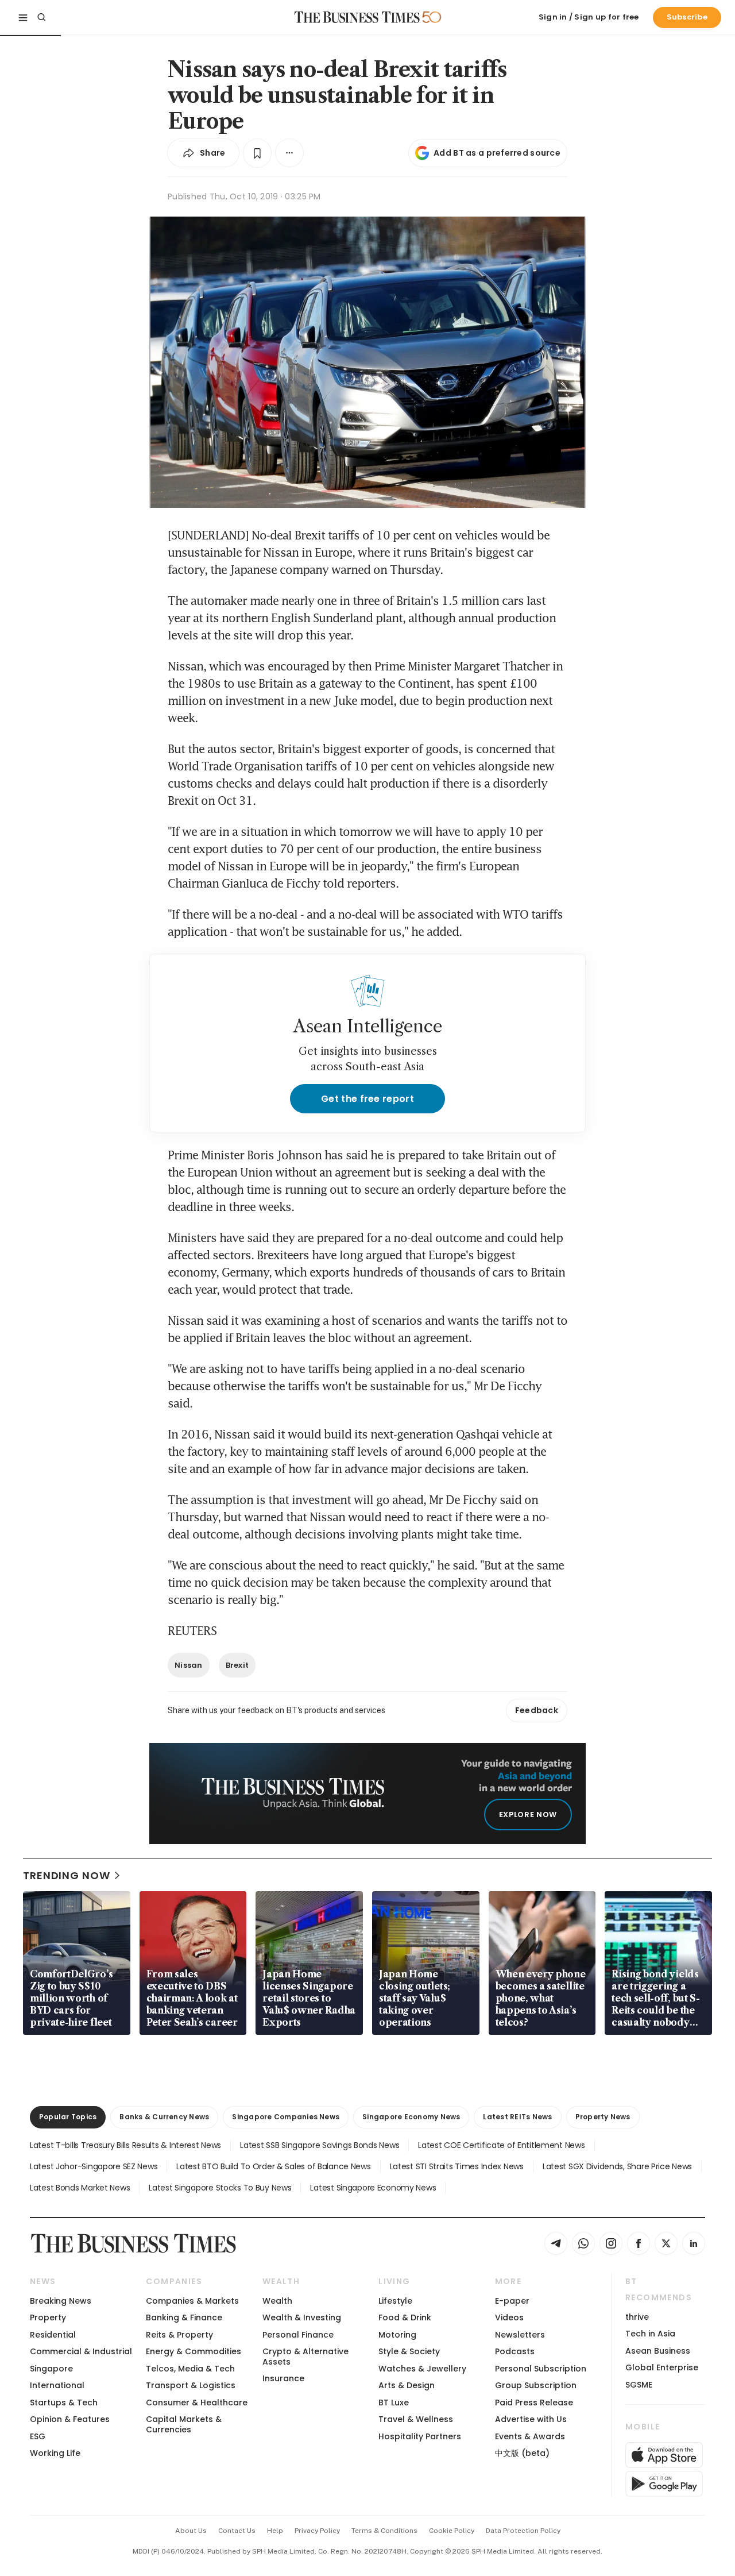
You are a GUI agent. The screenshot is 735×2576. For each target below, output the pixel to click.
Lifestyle (395, 2301)
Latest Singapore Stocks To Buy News (220, 2188)
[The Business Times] (357, 17)
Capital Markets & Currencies (184, 2424)
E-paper (512, 2301)
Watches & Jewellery (422, 2369)
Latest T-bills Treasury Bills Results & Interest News (125, 2145)
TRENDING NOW (67, 1875)
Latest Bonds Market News (80, 2188)
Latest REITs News (517, 2117)
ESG (38, 2436)
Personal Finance (298, 2335)
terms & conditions (384, 2531)
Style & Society (409, 2351)
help (275, 2531)
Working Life (55, 2453)
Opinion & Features (70, 2419)
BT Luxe (394, 2403)
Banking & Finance (184, 2317)
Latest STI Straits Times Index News (457, 2166)
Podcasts (515, 2351)
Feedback (537, 1710)
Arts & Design (407, 2385)
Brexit (237, 1665)
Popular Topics (68, 2117)
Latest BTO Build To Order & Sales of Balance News (273, 2166)
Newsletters (520, 2335)
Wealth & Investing (302, 2317)
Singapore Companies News (286, 2117)
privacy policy (317, 2531)
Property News (603, 2117)
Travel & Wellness (416, 2419)
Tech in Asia (650, 2334)
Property (48, 2317)
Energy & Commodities (194, 2351)
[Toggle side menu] (23, 17)
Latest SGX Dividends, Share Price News (617, 2166)
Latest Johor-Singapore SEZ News (94, 2166)
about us (191, 2531)
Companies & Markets (192, 2301)
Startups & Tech (64, 2403)
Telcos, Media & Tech (190, 2369)
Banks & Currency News (164, 2117)
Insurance (283, 2378)
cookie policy (452, 2531)
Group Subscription (536, 2385)
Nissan (189, 1665)
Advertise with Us (531, 2419)
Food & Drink (405, 2317)
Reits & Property (179, 2335)
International (57, 2385)
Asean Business (658, 2351)
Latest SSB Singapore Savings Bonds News (320, 2145)
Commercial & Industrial (81, 2351)
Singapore (51, 2369)
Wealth (277, 2301)
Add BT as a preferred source (497, 153)
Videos (509, 2317)
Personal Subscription (541, 2369)
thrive (637, 2317)
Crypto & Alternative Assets (305, 2356)
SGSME (639, 2385)
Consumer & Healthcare (197, 2403)
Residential (53, 2335)
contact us (237, 2531)
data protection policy (523, 2531)
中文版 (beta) (522, 2453)
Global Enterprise (662, 2367)
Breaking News (61, 2301)
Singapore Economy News (411, 2117)
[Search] (41, 17)
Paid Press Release (534, 2403)
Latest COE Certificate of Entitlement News (501, 2145)
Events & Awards (530, 2436)
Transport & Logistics (191, 2385)
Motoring (397, 2335)
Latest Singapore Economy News (373, 2188)
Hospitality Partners (420, 2436)
